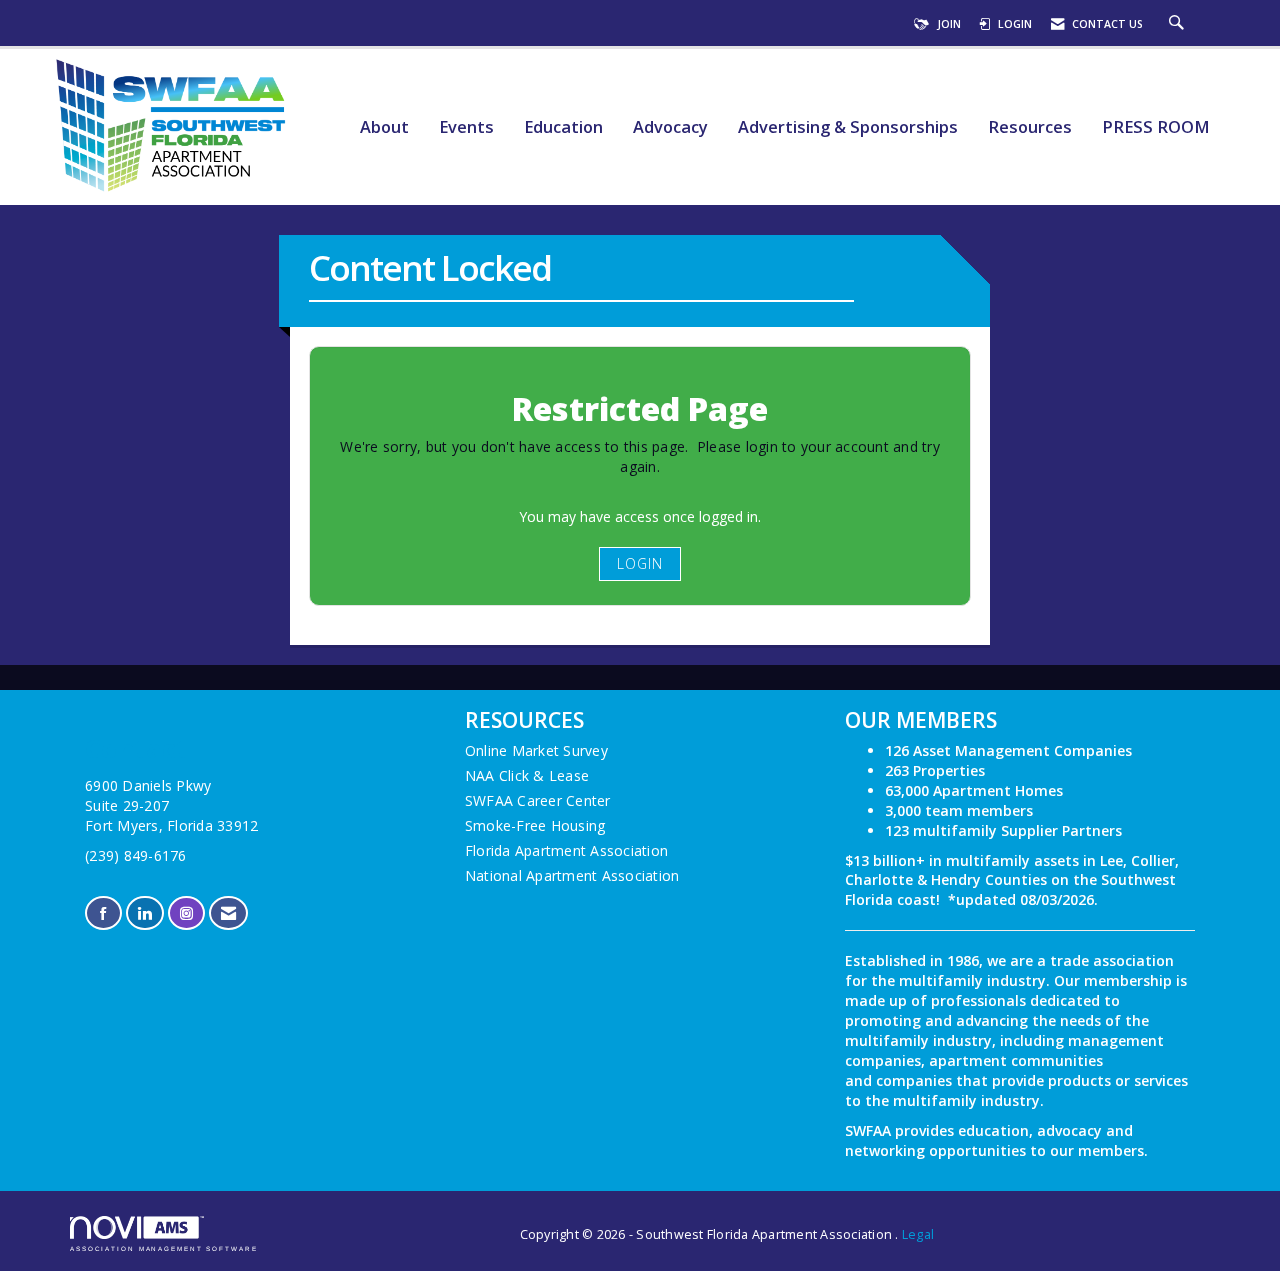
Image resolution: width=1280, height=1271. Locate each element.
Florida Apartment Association (566, 850)
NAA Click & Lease (527, 775)
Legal (918, 1234)
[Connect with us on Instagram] (186, 913)
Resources (1030, 127)
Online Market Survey (536, 750)
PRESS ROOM (1156, 127)
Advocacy (670, 127)
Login (640, 563)
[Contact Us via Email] (228, 913)
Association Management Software (164, 1248)
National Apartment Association (572, 875)
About (384, 127)
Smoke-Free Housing (535, 825)
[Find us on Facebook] (103, 913)
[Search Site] (1179, 24)
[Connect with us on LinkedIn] (144, 913)
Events (466, 127)
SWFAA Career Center (538, 800)
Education (563, 127)
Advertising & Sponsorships (848, 127)
